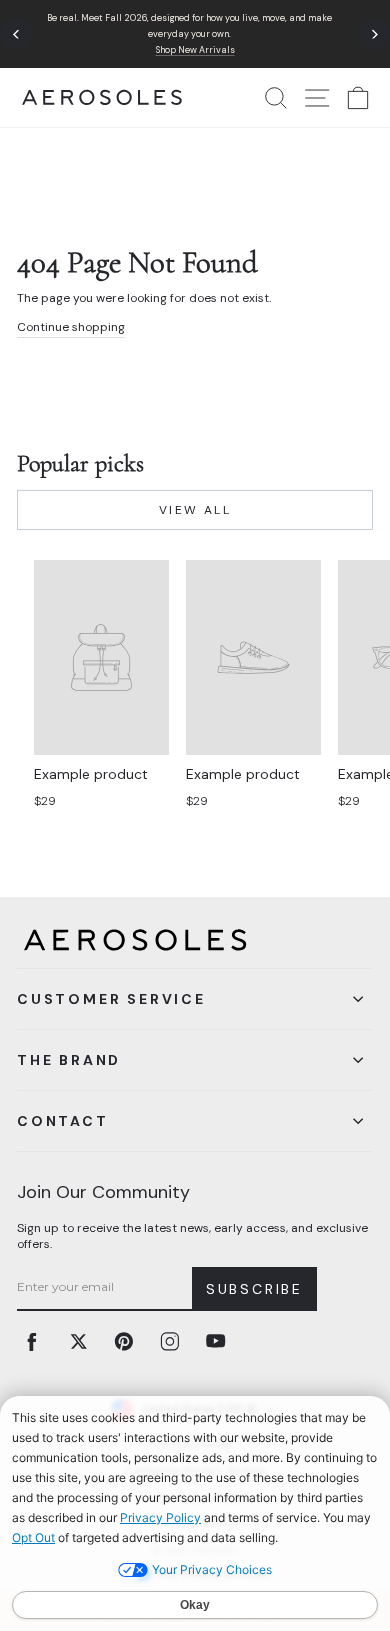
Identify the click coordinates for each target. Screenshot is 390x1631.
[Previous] (16, 34)
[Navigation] (195, 34)
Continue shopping (71, 327)
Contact (63, 1121)
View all (195, 510)
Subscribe (254, 1289)
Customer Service (111, 999)
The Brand (69, 1060)
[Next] (373, 34)
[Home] (102, 97)
